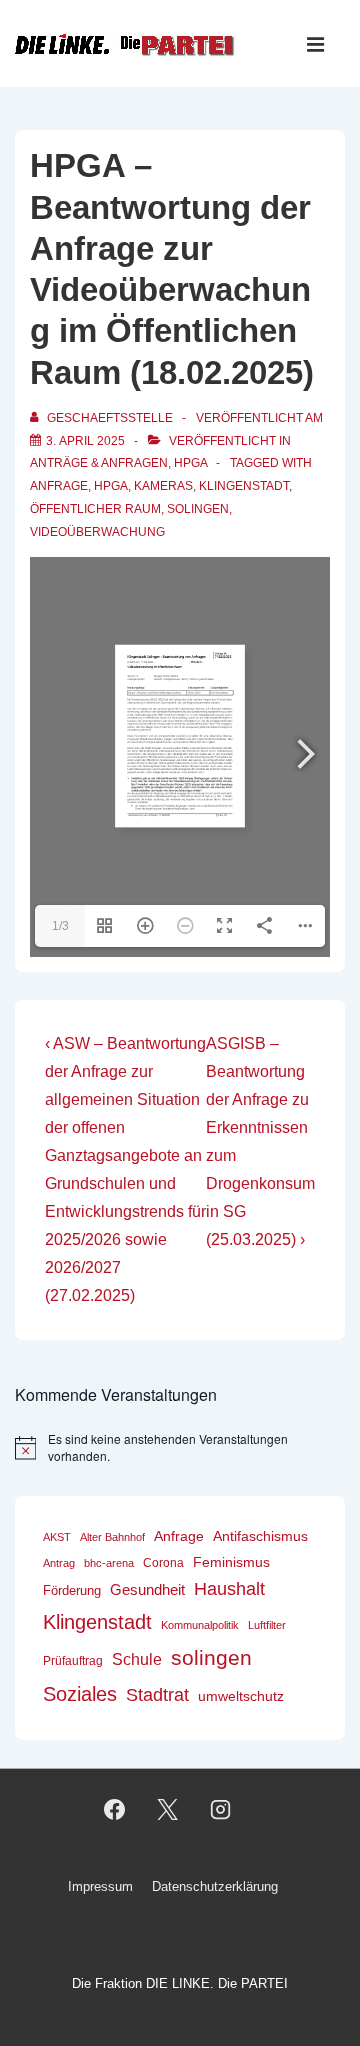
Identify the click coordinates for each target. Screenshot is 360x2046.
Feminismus (231, 1562)
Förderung (72, 1590)
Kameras (163, 486)
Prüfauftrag (73, 1661)
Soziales (80, 1694)
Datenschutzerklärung (215, 1886)
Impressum (100, 1886)
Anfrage (59, 486)
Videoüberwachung (97, 532)
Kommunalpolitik (200, 1625)
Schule (137, 1659)
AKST (57, 1537)
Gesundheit (147, 1589)
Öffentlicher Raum (95, 509)
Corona (163, 1563)
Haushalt (229, 1589)
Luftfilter (267, 1625)
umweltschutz (241, 1696)
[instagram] (220, 1810)
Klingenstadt (244, 486)
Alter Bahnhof (112, 1537)
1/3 (60, 926)
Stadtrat (157, 1695)
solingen (198, 509)
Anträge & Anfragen (99, 463)
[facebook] (115, 1810)
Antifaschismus (260, 1536)
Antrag (59, 1563)
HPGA (190, 463)
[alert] (180, 1447)
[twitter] (168, 1810)
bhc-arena (109, 1563)
